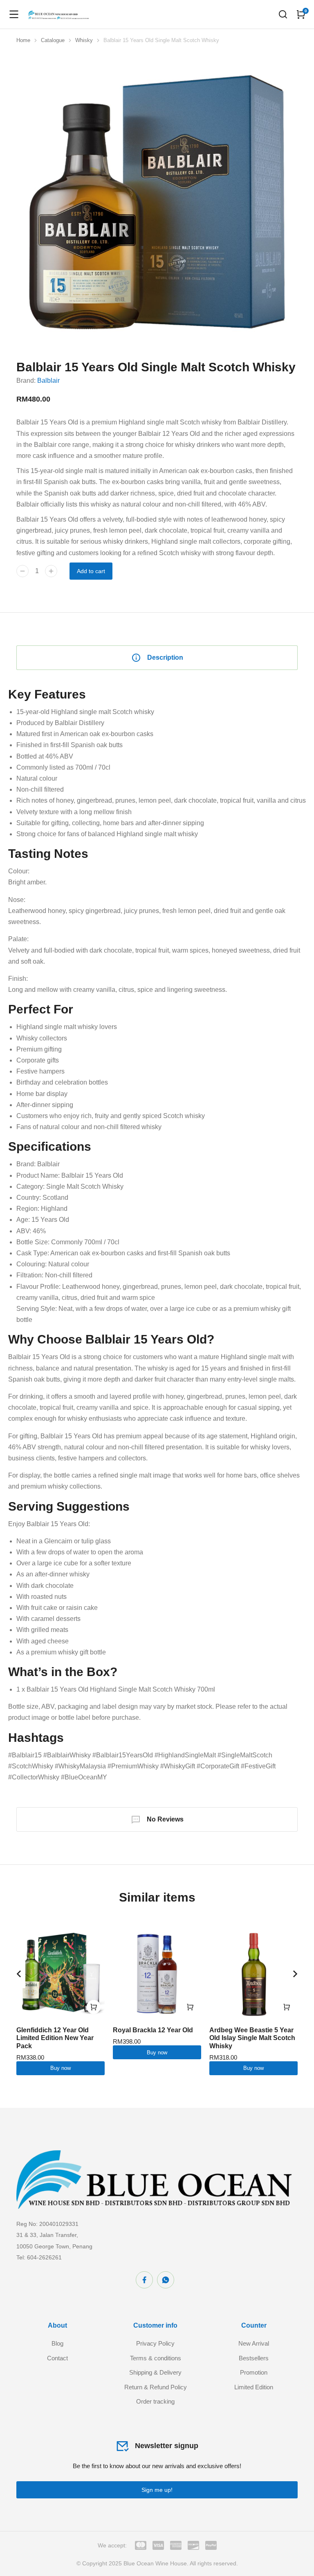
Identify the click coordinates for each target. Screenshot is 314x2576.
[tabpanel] (157, 1234)
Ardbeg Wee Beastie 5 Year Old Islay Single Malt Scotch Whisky (252, 2038)
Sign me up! (157, 2490)
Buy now (61, 2068)
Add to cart (91, 571)
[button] (19, 1974)
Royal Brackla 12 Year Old (153, 2030)
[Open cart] (301, 14)
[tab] (157, 658)
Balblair (48, 381)
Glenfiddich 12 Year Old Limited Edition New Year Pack (55, 2038)
